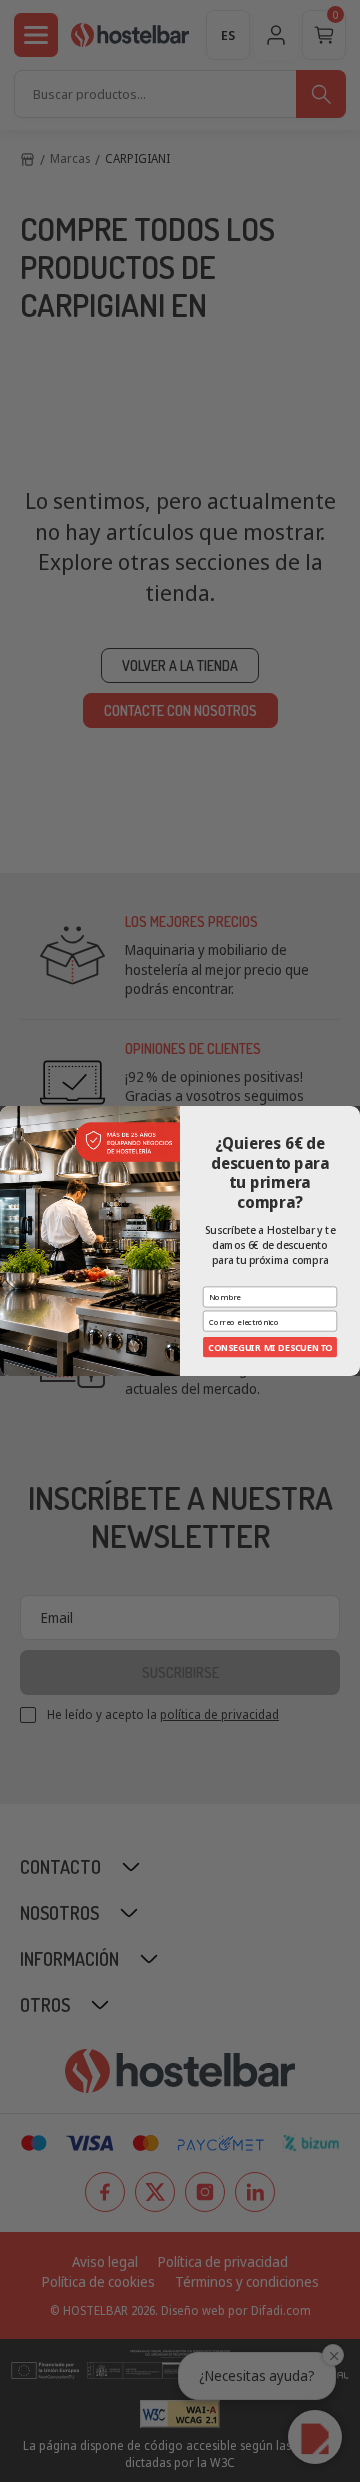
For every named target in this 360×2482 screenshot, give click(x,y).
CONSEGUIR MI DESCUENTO (269, 1347)
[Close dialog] (352, 1114)
